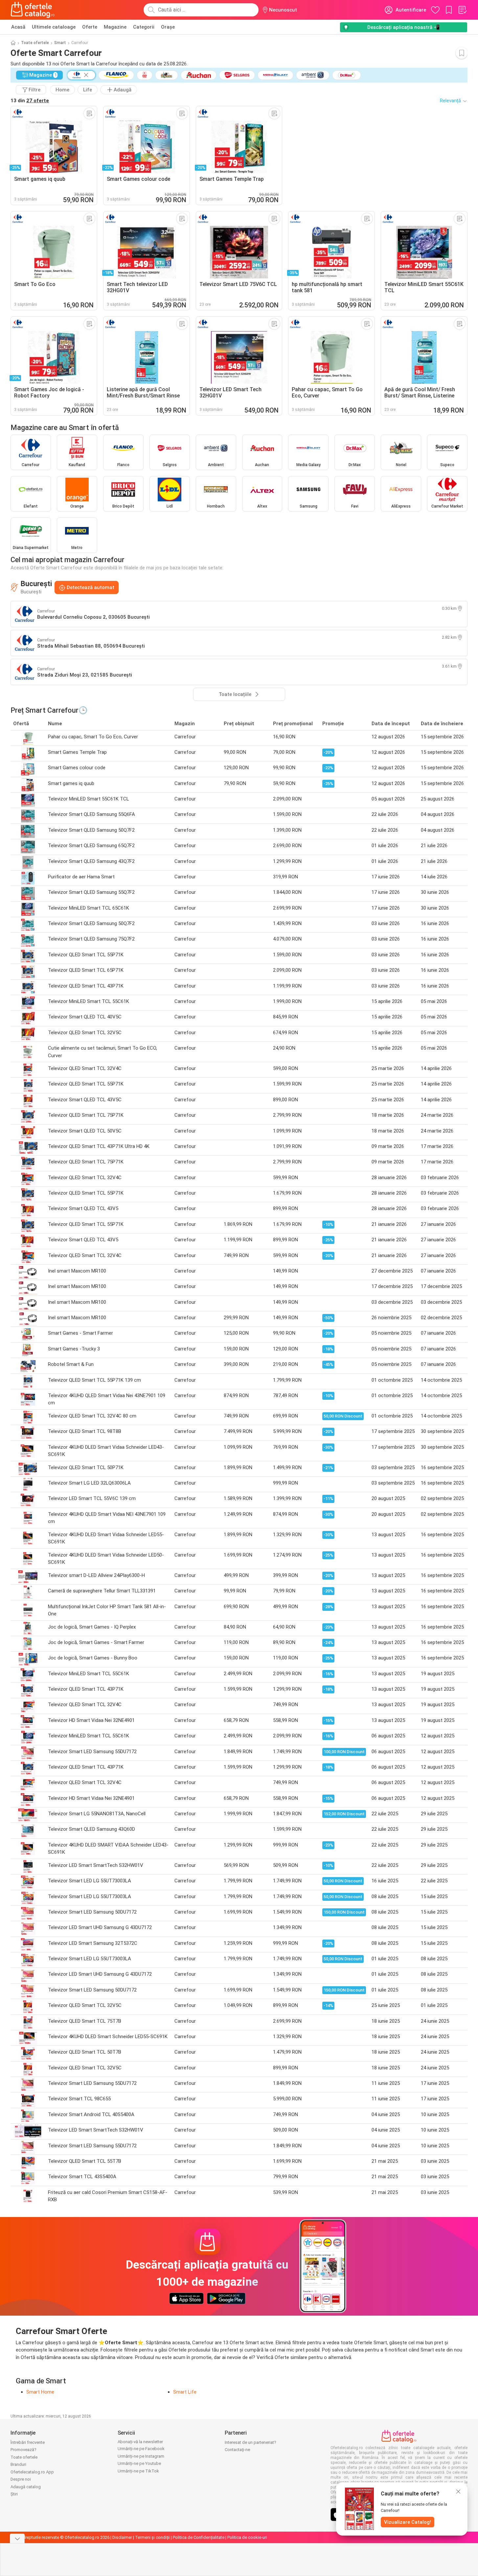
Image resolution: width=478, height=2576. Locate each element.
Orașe (168, 27)
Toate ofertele (35, 43)
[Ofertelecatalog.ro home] (33, 10)
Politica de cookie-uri (247, 2537)
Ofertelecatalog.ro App (32, 2472)
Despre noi (21, 2479)
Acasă (18, 27)
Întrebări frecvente (28, 2442)
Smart (60, 43)
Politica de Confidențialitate (199, 2537)
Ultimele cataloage (54, 27)
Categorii (144, 27)
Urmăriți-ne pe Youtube (139, 2463)
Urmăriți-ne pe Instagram (141, 2456)
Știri (14, 2494)
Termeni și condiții (152, 2537)
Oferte (90, 27)
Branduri (18, 2464)
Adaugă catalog (26, 2487)
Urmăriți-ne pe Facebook (141, 2449)
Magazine (115, 27)
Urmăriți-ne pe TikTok (138, 2471)
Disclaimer (122, 2537)
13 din (30, 101)
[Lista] (462, 10)
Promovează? (23, 2450)
